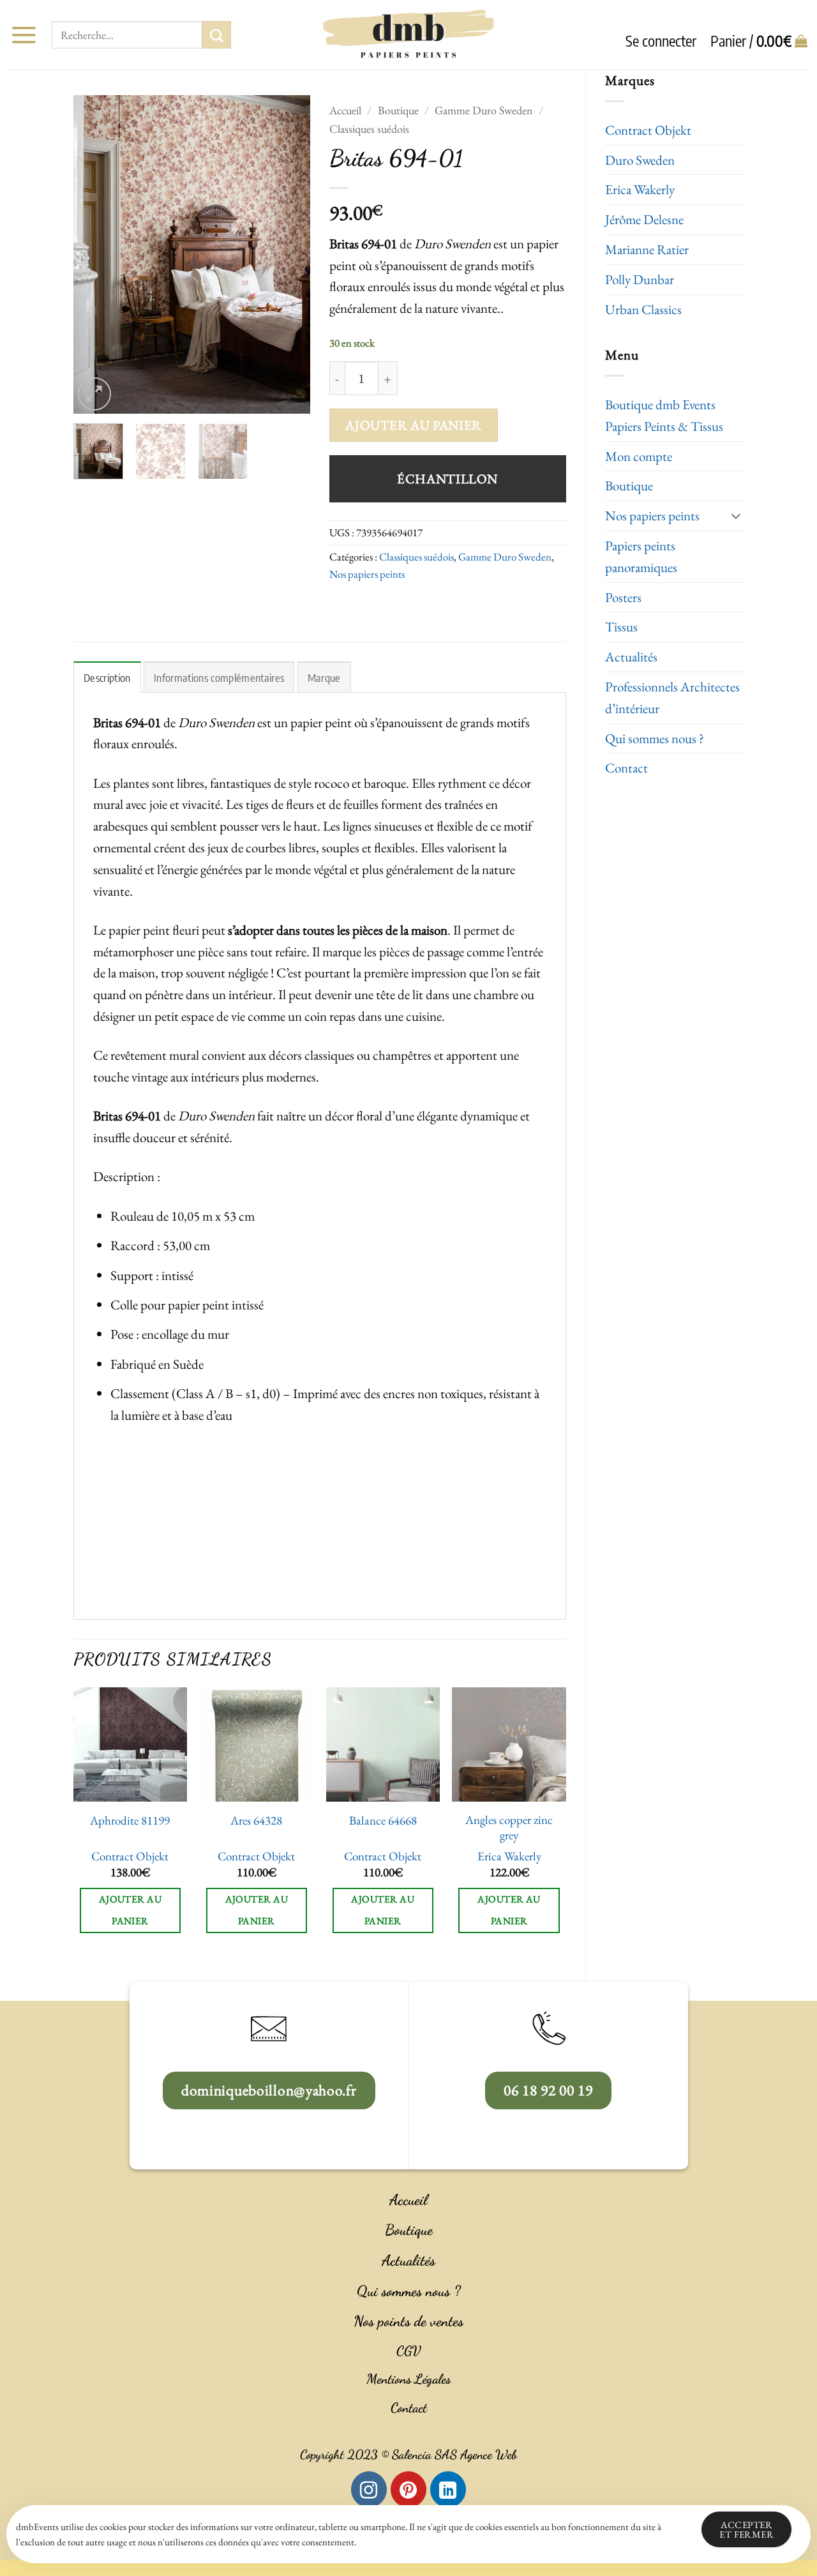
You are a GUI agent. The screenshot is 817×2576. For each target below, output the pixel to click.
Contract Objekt (648, 130)
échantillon (447, 478)
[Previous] (94, 254)
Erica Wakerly (640, 189)
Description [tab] (107, 678)
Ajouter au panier (413, 425)
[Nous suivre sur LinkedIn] (448, 2489)
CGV (408, 2351)
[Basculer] (736, 516)
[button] (24, 35)
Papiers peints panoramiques (641, 556)
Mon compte (639, 456)
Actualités (631, 657)
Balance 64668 (383, 1821)
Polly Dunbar (640, 279)
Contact (626, 768)
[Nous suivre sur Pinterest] (408, 2489)
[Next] (289, 254)
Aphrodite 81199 (130, 1821)
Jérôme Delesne (644, 219)
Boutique (629, 486)
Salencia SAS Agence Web (454, 2455)
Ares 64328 (256, 1821)
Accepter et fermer (746, 2529)
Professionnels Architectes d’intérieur (672, 697)
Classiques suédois (369, 129)
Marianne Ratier (647, 249)
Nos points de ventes (408, 2321)
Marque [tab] (324, 678)
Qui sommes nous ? (655, 738)
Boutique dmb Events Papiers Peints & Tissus (664, 415)
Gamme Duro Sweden (483, 110)
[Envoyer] (216, 35)
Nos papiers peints (652, 516)
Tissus (621, 627)
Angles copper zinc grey (509, 1828)
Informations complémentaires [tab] (219, 678)
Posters (623, 597)
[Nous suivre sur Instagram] (369, 2489)
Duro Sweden (640, 160)
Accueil (345, 110)
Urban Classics (643, 309)
